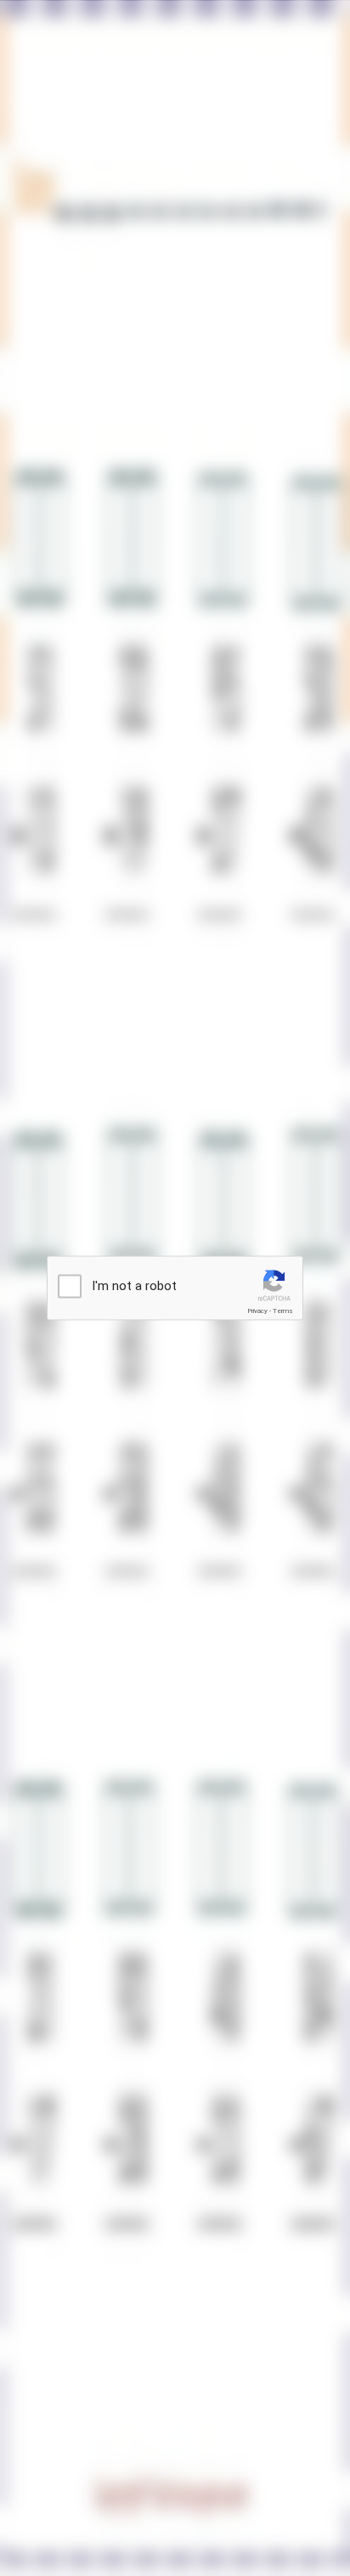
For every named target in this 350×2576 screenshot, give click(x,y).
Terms (283, 1311)
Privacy (257, 1311)
